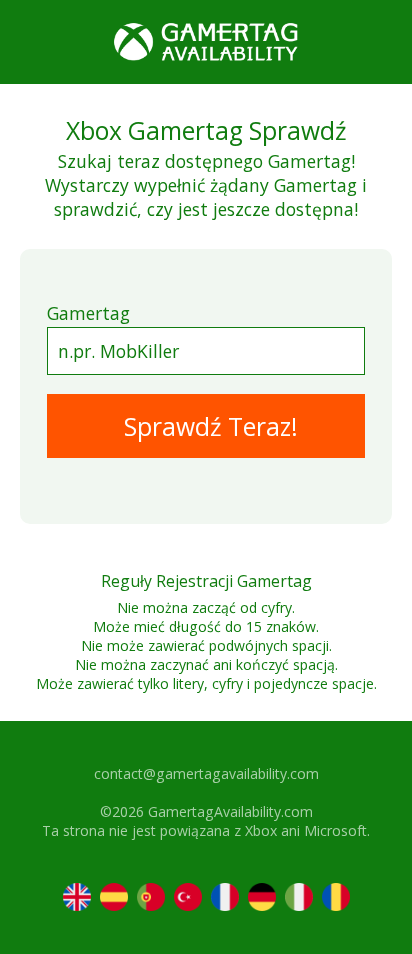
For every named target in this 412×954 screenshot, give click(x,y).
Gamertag (88, 313)
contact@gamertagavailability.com (206, 773)
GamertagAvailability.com (230, 811)
